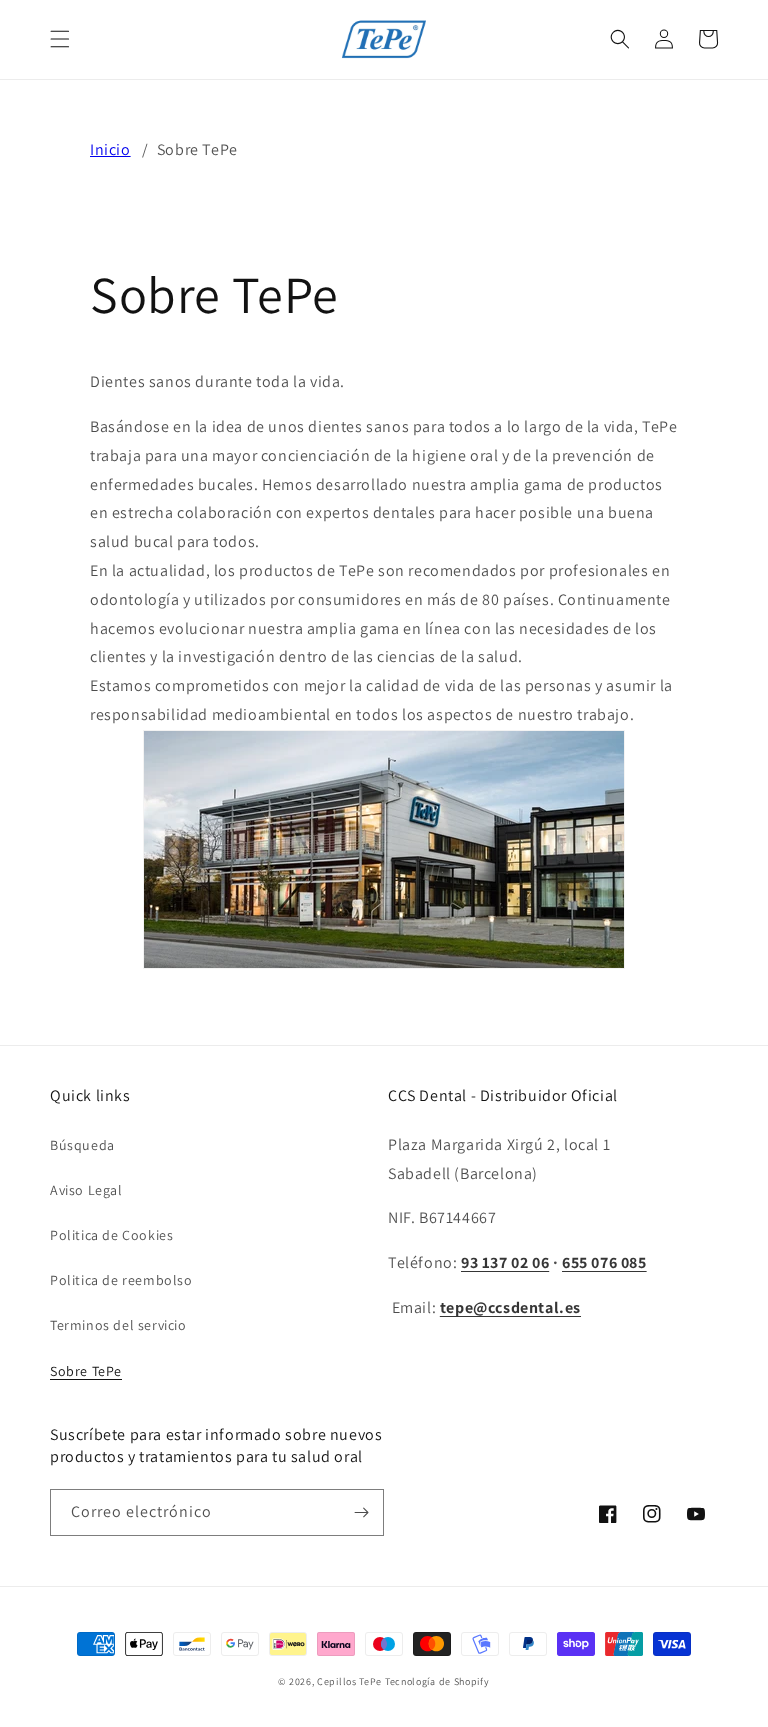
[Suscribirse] (361, 1512)
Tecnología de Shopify (437, 1681)
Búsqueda (82, 1145)
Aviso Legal (86, 1190)
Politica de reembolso (121, 1280)
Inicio (110, 149)
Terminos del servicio (118, 1325)
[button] (60, 39)
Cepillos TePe (349, 1681)
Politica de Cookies (111, 1235)
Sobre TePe (86, 1371)
